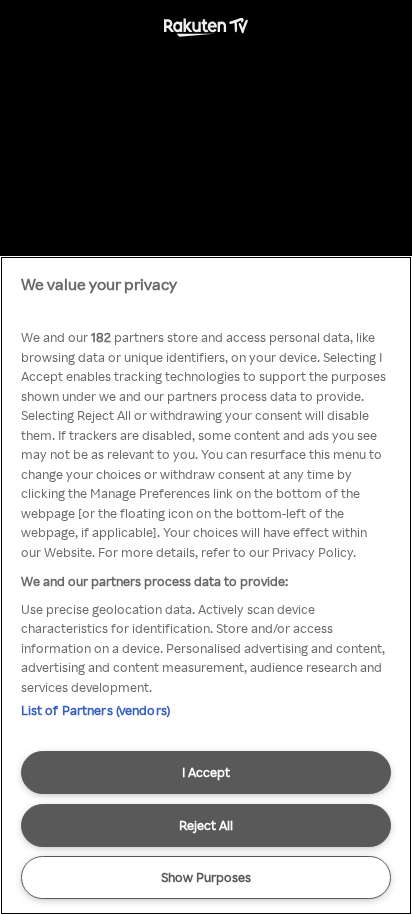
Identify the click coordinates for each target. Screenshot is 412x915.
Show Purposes (206, 877)
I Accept (206, 772)
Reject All (206, 825)
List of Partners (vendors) (95, 710)
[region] (206, 585)
